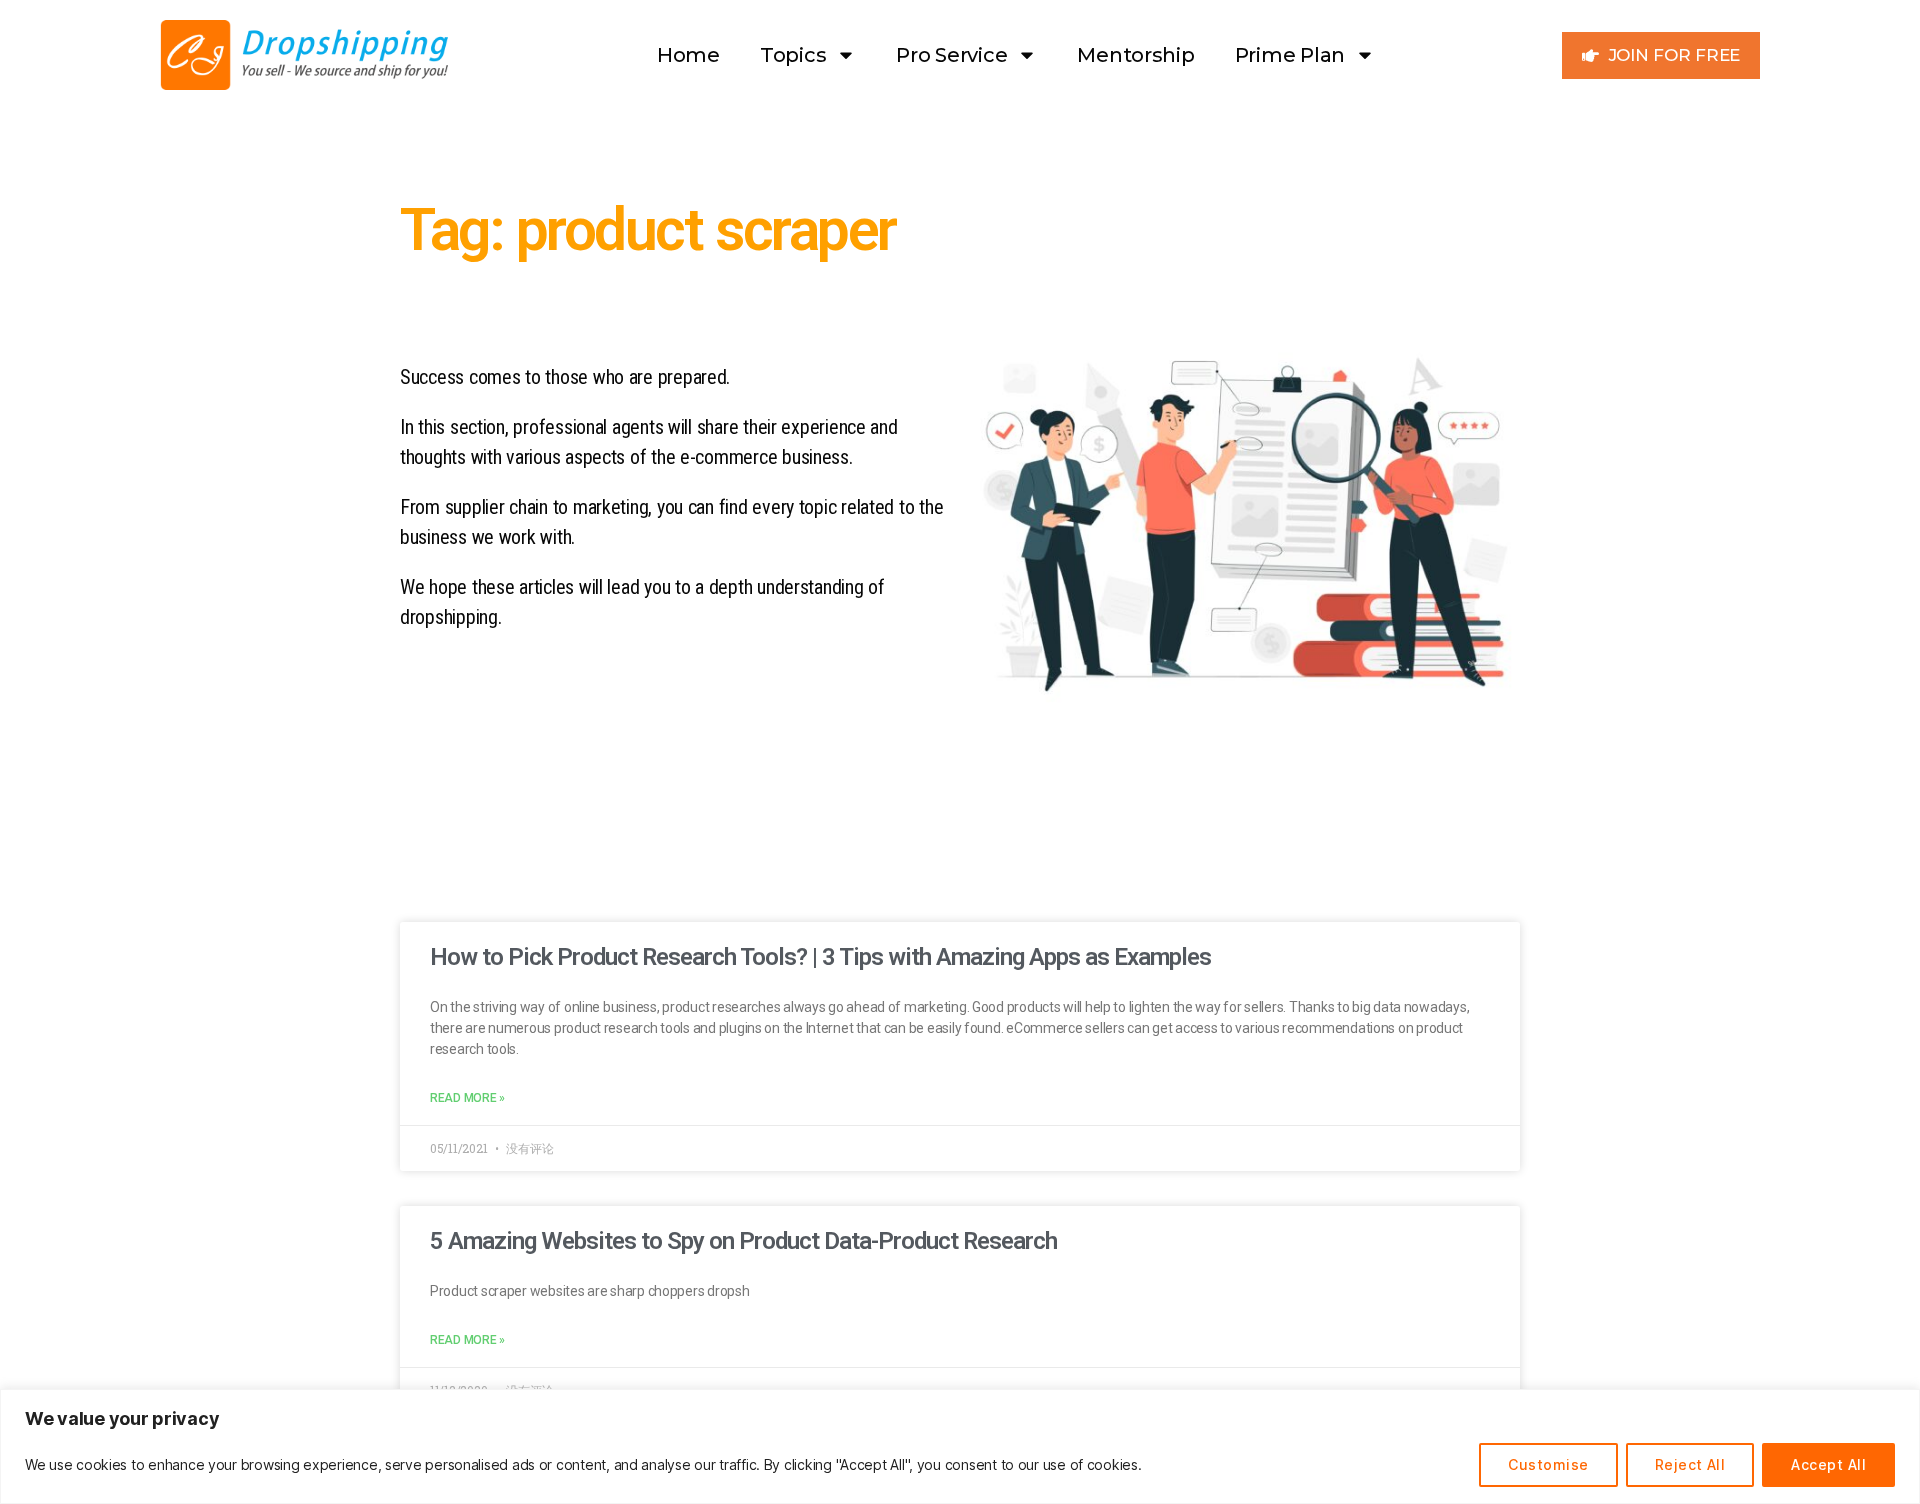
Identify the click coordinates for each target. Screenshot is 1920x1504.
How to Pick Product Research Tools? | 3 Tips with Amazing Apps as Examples (820, 957)
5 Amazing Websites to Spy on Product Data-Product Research (743, 1241)
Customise (1548, 1464)
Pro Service (951, 55)
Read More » (467, 1098)
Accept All (1828, 1464)
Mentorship (1135, 55)
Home (688, 55)
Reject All (1690, 1464)
